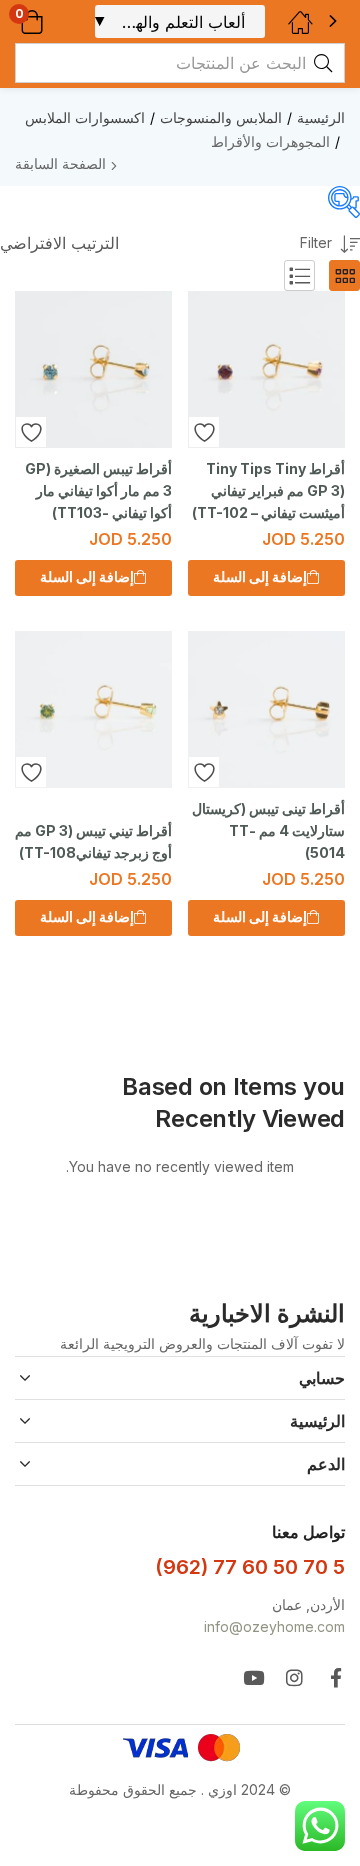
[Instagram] (294, 1677)
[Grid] (344, 275)
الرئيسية (321, 117)
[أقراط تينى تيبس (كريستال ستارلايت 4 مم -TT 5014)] (266, 709)
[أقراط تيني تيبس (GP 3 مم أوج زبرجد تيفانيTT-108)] (93, 709)
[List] (299, 275)
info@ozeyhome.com (274, 1626)
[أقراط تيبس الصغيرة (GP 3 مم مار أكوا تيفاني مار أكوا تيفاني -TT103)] (93, 369)
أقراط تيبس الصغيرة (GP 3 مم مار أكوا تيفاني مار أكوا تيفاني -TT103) (98, 490)
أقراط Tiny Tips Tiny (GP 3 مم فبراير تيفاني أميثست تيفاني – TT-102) (268, 490)
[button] (57, 21)
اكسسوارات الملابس (85, 117)
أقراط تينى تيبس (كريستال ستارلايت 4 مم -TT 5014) (268, 830)
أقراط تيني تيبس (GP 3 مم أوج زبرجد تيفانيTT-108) (93, 841)
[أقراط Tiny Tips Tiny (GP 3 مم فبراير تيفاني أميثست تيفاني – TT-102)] (266, 369)
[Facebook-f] (335, 1677)
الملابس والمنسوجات (221, 117)
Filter (316, 242)
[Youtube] (253, 1677)
